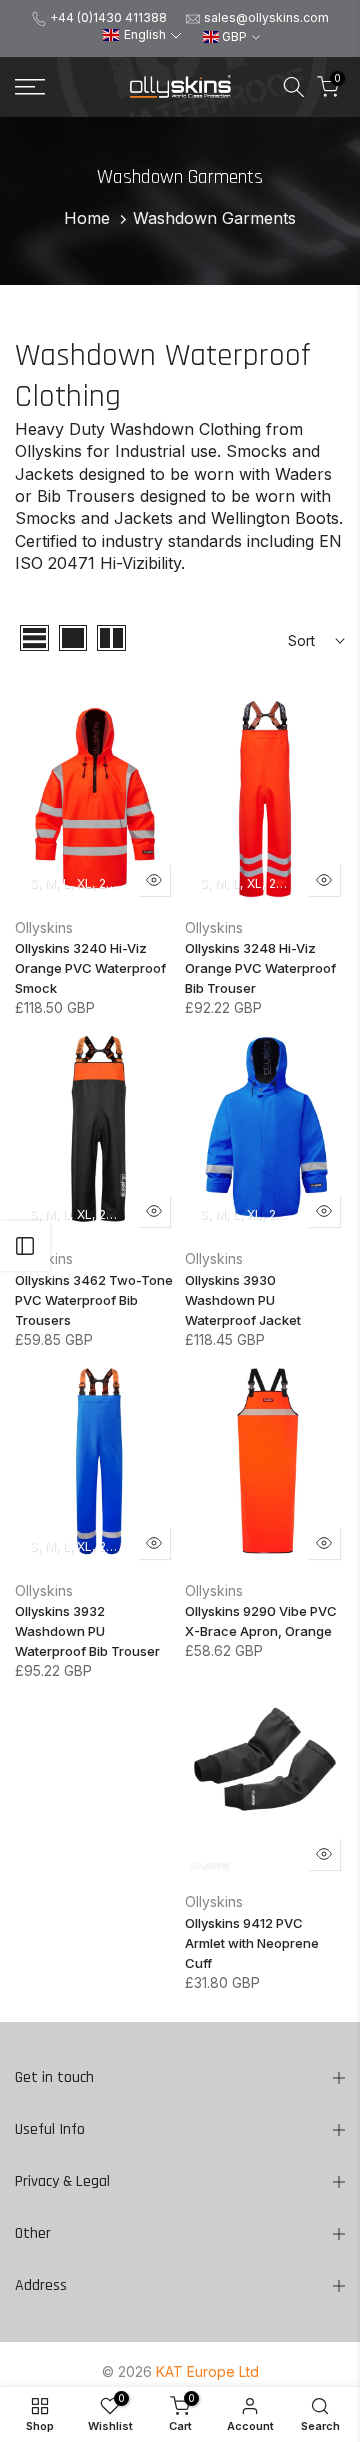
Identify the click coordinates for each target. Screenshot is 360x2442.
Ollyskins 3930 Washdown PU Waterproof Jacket (243, 1300)
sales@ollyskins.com (266, 17)
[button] (142, 35)
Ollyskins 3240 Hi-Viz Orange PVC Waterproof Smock (90, 968)
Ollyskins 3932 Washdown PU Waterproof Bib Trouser (87, 1631)
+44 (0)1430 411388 (108, 17)
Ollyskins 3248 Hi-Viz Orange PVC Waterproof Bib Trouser (260, 968)
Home (87, 218)
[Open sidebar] (25, 1246)
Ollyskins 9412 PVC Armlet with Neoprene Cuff (252, 1943)
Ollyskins (44, 927)
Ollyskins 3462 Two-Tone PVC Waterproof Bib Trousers (94, 1300)
